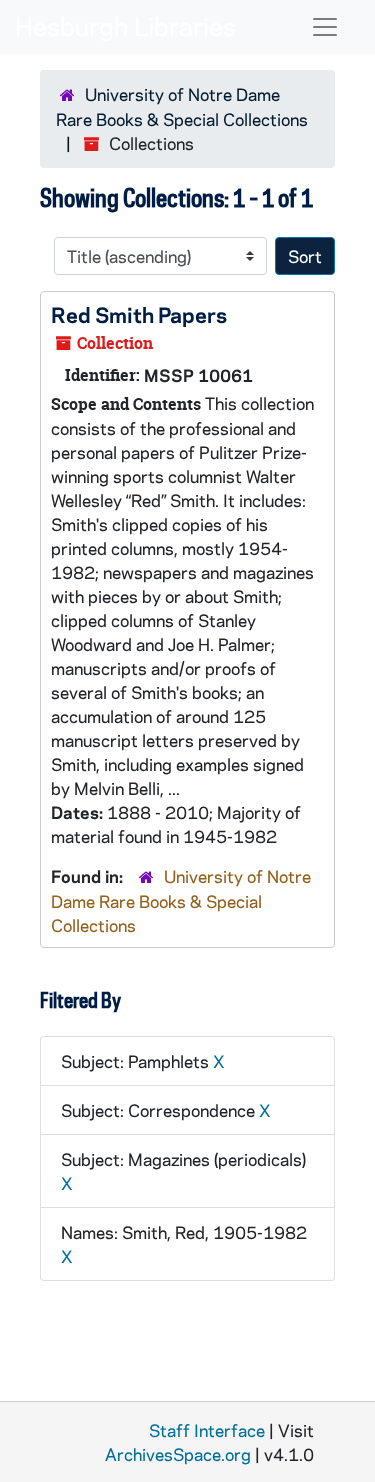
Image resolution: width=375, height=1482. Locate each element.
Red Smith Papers (139, 314)
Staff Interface (207, 1430)
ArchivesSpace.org (178, 1454)
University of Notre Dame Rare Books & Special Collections (181, 900)
